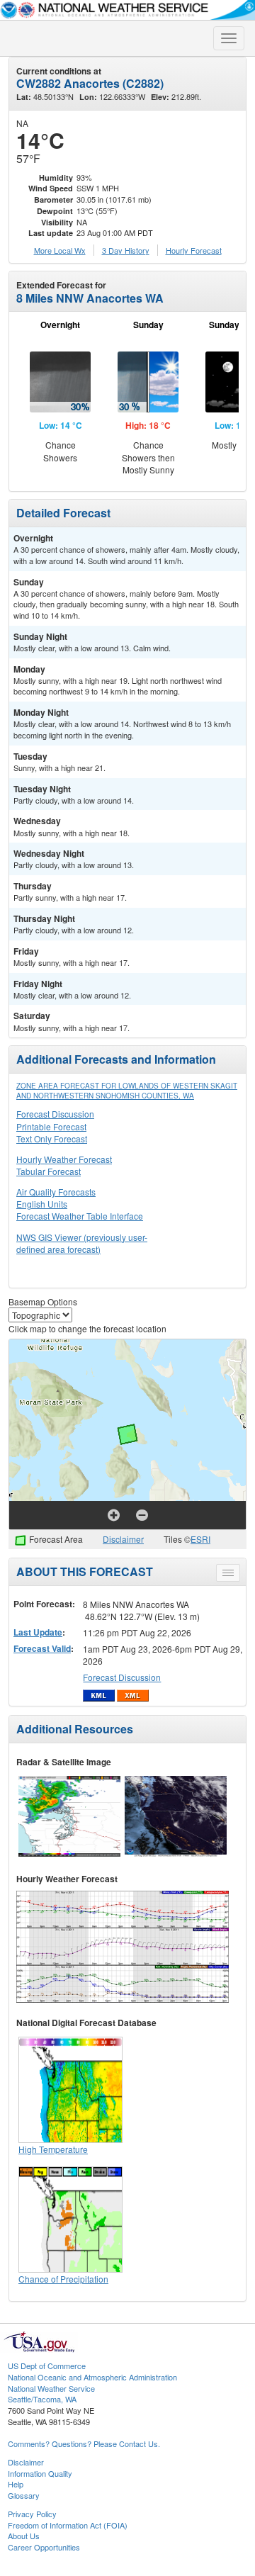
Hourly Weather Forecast (64, 1159)
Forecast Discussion (55, 1114)
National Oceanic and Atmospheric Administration (92, 2377)
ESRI (200, 1539)
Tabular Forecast (49, 1171)
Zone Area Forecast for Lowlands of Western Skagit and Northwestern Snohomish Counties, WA (127, 1091)
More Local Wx (60, 250)
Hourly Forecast (194, 250)
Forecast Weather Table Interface (80, 1216)
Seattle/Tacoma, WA (42, 2399)
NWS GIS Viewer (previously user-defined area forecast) (82, 1243)
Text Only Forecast (52, 1138)
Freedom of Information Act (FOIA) (68, 2525)
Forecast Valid (42, 1648)
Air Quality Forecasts (56, 1192)
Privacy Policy (32, 2514)
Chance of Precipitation (63, 2279)
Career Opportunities (44, 2547)
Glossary (24, 2495)
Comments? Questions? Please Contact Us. (84, 2443)
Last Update (38, 1632)
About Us (24, 2536)
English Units (42, 1204)
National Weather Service (51, 2388)
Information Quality (40, 2473)
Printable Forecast (51, 1126)
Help (16, 2484)
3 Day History (126, 250)
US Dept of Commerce (47, 2366)
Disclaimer (123, 1539)
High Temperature (53, 2149)
